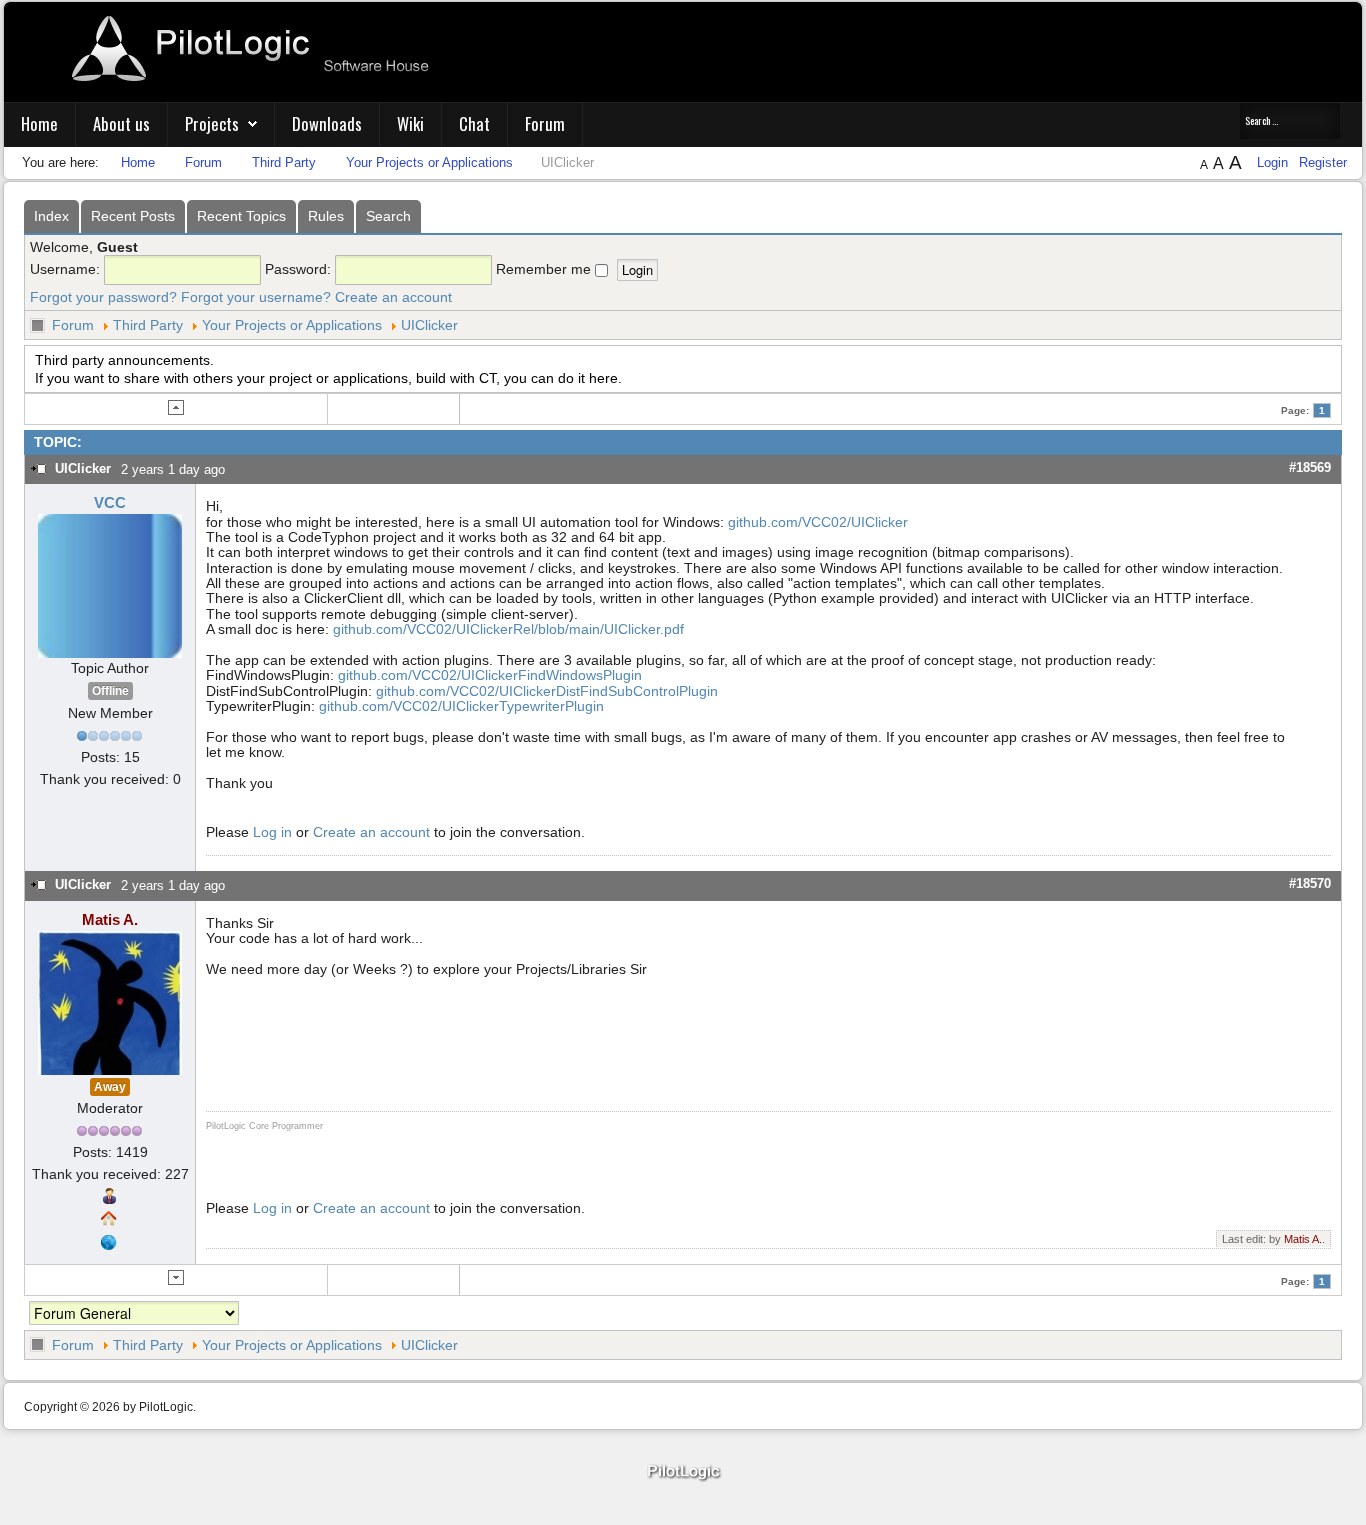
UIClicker (429, 325)
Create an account (393, 297)
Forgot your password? (103, 297)
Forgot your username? (256, 297)
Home (39, 123)
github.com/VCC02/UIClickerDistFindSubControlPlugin (547, 691)
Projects (212, 123)
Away (110, 1087)
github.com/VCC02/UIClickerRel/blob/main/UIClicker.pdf (508, 629)
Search (388, 216)
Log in (272, 832)
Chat (474, 123)
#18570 (1310, 883)
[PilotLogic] (683, 1472)
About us (121, 123)
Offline (110, 691)
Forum (545, 123)
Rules (326, 216)
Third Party (148, 325)
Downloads (327, 123)
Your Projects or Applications (292, 325)
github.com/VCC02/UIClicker (818, 522)
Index (51, 216)
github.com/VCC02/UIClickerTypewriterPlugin (461, 706)
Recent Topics (241, 216)
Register (1323, 162)
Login (1274, 162)
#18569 (1310, 467)
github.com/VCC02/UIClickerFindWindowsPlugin (490, 675)
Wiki (410, 123)
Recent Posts (133, 216)
